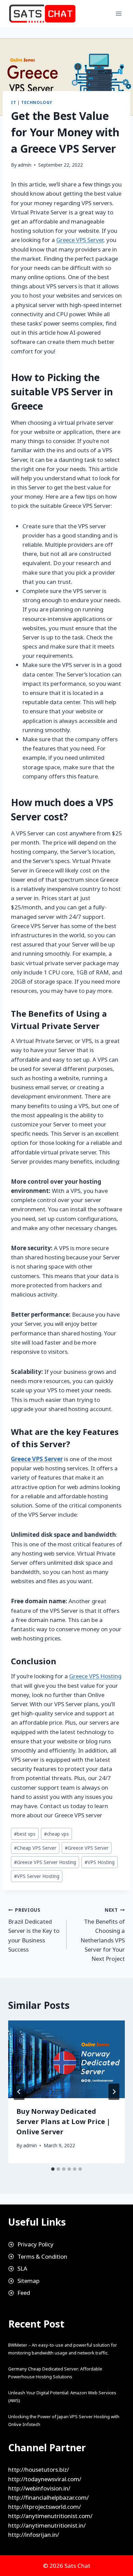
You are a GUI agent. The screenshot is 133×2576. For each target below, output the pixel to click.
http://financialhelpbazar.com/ (48, 2497)
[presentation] (66, 2059)
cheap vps (56, 1834)
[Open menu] (119, 13)
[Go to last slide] (19, 2092)
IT (13, 102)
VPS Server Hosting (37, 1876)
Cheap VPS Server (35, 1848)
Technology (37, 102)
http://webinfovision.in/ (39, 2488)
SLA (22, 2268)
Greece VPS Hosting (95, 1676)
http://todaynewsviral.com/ (45, 2479)
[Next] (114, 2092)
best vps (25, 1834)
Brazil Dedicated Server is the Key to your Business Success (34, 1930)
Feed (24, 2293)
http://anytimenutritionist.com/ (50, 2516)
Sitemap (28, 2281)
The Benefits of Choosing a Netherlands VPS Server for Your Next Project (103, 1935)
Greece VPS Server (80, 240)
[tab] (53, 2169)
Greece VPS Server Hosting (45, 1862)
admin (25, 165)
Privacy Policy (35, 2244)
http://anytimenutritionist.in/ (47, 2525)
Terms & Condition (42, 2256)
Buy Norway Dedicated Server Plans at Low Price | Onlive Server (63, 2122)
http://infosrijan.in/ (34, 2535)
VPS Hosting (100, 1862)
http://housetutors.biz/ (39, 2469)
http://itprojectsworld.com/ (45, 2507)
